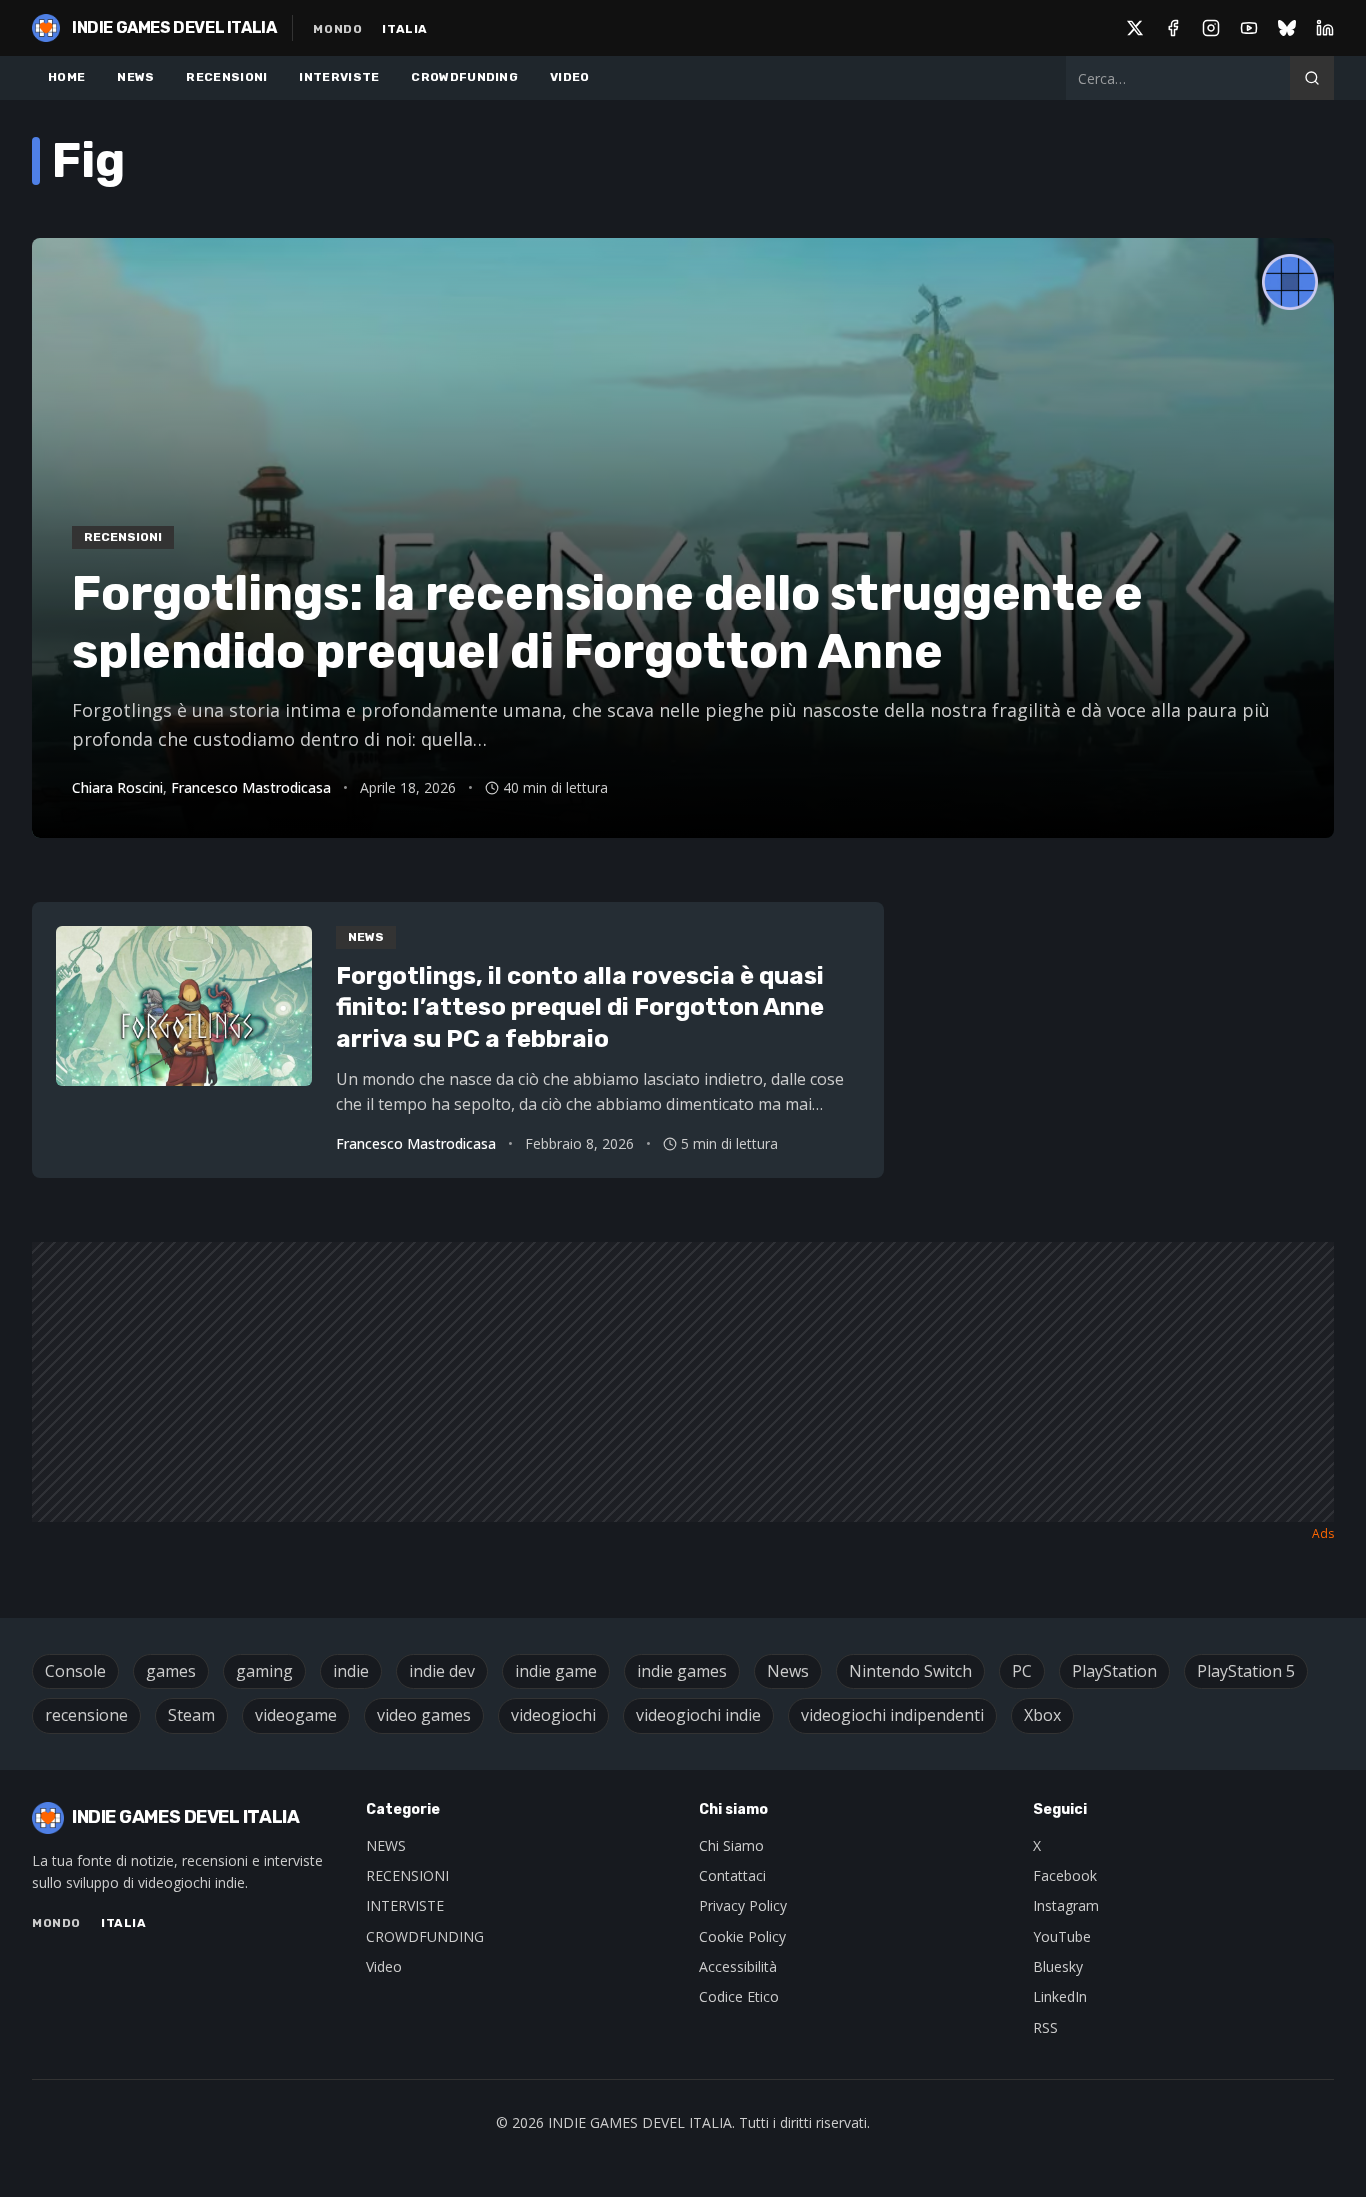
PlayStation (1114, 1671)
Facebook (1065, 1875)
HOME (66, 77)
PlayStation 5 (1246, 1671)
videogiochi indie (698, 1715)
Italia (405, 29)
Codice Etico (739, 1996)
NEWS (135, 77)
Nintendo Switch (910, 1671)
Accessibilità (738, 1966)
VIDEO (570, 77)
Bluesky (1058, 1966)
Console (75, 1671)
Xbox (1042, 1715)
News (788, 1671)
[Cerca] (1312, 78)
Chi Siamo (731, 1845)
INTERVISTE (339, 77)
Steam (191, 1715)
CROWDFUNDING (464, 77)
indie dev (442, 1671)
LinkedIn (1060, 1996)
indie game (556, 1671)
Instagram (1066, 1905)
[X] (1135, 28)
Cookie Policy (742, 1936)
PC (1022, 1671)
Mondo (337, 29)
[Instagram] (1211, 28)
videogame (296, 1715)
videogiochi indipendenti (892, 1715)
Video (384, 1966)
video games (424, 1715)
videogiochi (553, 1715)
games (171, 1671)
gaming (264, 1671)
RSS (1045, 2027)
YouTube (1062, 1936)
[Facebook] (1173, 28)
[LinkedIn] (1325, 28)
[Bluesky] (1287, 28)
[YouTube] (1249, 28)
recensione (86, 1715)
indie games (682, 1671)
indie (351, 1671)
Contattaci (732, 1875)
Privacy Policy (743, 1905)
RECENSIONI (226, 77)
